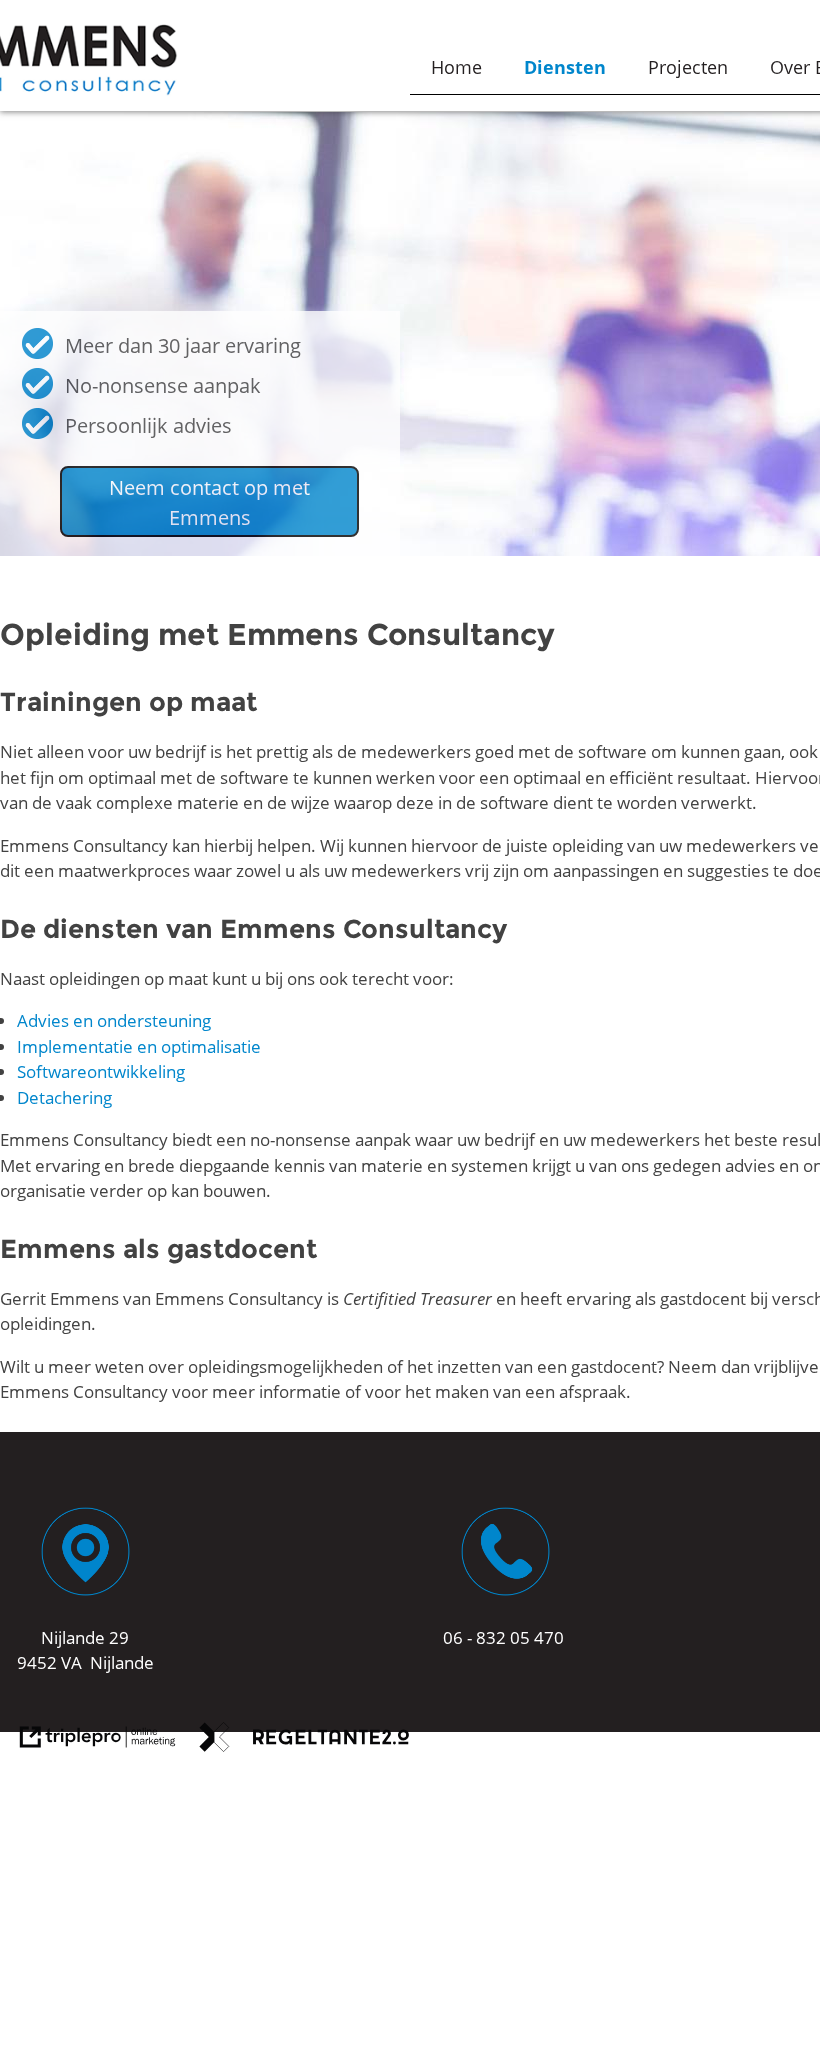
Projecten (688, 67)
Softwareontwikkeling (101, 1071)
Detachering (64, 1097)
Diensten (565, 67)
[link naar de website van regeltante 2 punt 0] (304, 1740)
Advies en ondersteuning (114, 1020)
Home (456, 67)
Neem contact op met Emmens (209, 502)
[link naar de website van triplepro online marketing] (98, 1740)
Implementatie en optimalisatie (139, 1046)
